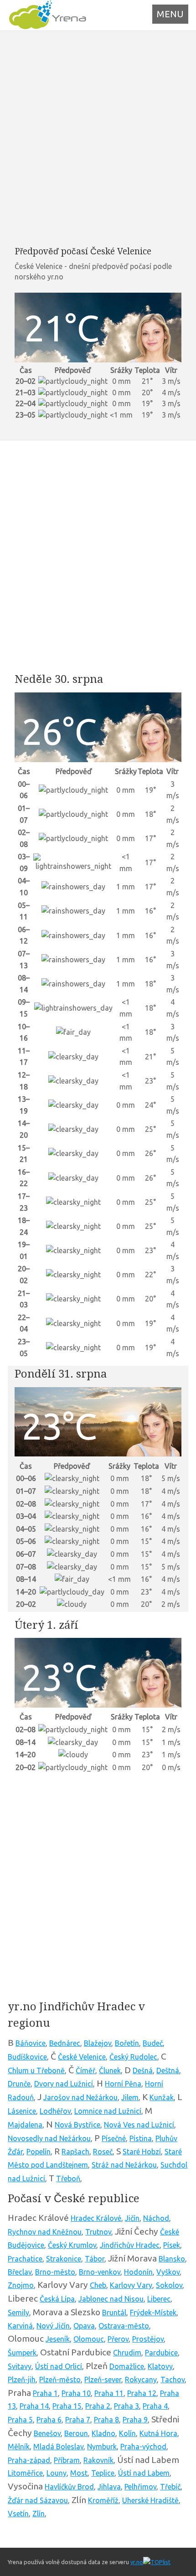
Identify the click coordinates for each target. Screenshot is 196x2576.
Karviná (20, 2326)
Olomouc (89, 2339)
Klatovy (160, 2366)
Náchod (156, 2218)
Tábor (95, 2259)
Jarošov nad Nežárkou (80, 2097)
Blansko (172, 2259)
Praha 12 (142, 2393)
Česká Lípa (57, 2299)
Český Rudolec (133, 2057)
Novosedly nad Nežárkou (49, 2138)
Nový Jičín (53, 2326)
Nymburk (102, 2447)
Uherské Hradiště (150, 2500)
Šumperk (22, 2353)
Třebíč (170, 2487)
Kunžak (162, 2097)
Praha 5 (20, 2420)
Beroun (76, 2433)
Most (79, 2473)
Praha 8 (106, 2420)
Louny (57, 2473)
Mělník (19, 2447)
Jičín (132, 2218)
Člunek (110, 2070)
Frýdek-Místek (153, 2313)
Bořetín (127, 2043)
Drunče (19, 2084)
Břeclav (20, 2272)
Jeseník (58, 2339)
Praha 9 (135, 2420)
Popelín (39, 2152)
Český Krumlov (72, 2245)
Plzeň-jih (22, 2380)
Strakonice (64, 2259)
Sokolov (169, 2285)
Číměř (85, 2070)
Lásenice (22, 2111)
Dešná (143, 2070)
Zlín (39, 2514)
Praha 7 (78, 2420)
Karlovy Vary (131, 2285)
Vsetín (18, 2514)
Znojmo (21, 2285)
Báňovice (31, 2043)
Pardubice (161, 2353)
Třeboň (68, 2179)
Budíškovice (27, 2057)
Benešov (47, 2433)
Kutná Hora (158, 2433)
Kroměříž (103, 2500)
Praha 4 (155, 2406)
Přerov (118, 2339)
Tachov (173, 2380)
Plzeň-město (60, 2380)
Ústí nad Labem (144, 2473)
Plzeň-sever (103, 2380)
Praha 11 (109, 2393)
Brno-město (55, 2272)
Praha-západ (29, 2460)
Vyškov (168, 2272)
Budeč (153, 2043)
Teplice (103, 2473)
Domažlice (127, 2366)
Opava (84, 2326)
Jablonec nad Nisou (111, 2299)
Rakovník (98, 2460)
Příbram (67, 2460)
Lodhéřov (55, 2111)
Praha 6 (49, 2420)
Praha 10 (76, 2393)
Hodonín (138, 2272)
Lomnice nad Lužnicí (108, 2111)
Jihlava (109, 2487)
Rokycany (141, 2380)
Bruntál (114, 2313)
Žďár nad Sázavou (38, 2500)
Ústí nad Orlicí (59, 2366)
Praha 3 (126, 2406)
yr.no (137, 2562)
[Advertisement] (98, 138)
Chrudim (127, 2353)
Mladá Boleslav (58, 2447)
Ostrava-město (124, 2326)
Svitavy (20, 2366)
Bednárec (65, 2043)
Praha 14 (34, 2406)
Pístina (141, 2138)
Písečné (114, 2138)
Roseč (103, 2152)
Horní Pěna (123, 2084)
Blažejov (98, 2043)
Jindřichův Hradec (130, 2245)
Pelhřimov (140, 2487)
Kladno (103, 2433)
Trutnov (98, 2232)
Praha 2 (98, 2406)
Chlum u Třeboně (36, 2070)
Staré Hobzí (142, 2152)
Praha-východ (143, 2447)
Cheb (98, 2285)
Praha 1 (45, 2393)
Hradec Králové (96, 2218)
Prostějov (148, 2339)
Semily (18, 2313)
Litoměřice (25, 2473)
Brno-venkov (100, 2272)
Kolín (127, 2433)
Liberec (159, 2299)
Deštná (168, 2070)
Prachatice (25, 2259)
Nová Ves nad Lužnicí (139, 2125)
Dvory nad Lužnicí (64, 2084)
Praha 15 (67, 2406)
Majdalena (25, 2125)
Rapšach (75, 2152)
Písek (172, 2245)
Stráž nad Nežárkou (124, 2165)
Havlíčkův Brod (69, 2487)
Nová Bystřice (77, 2125)
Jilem (130, 2097)
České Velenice (82, 2057)
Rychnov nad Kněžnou (45, 2232)
